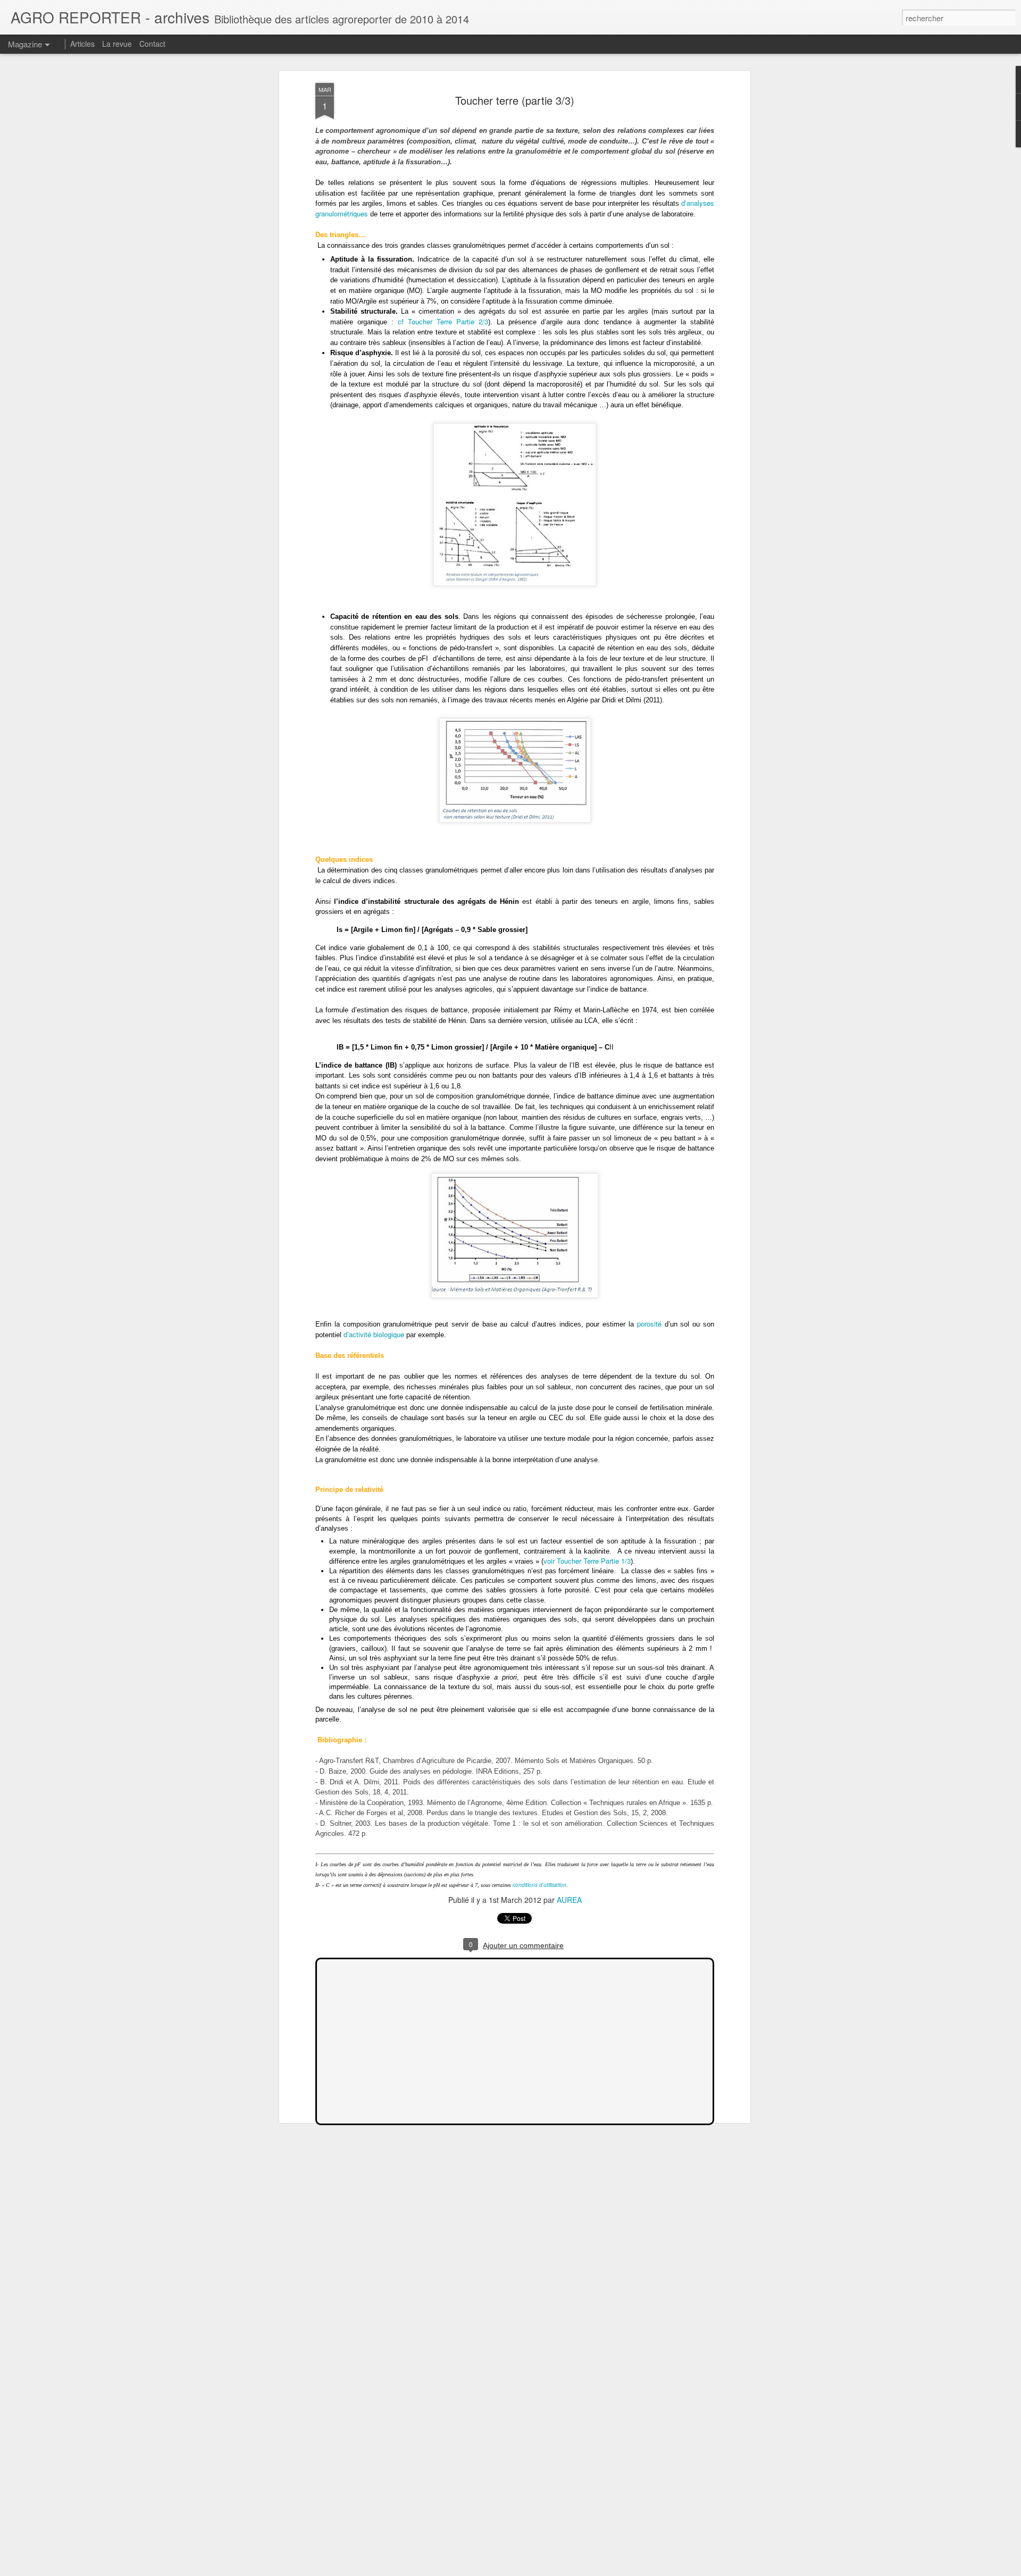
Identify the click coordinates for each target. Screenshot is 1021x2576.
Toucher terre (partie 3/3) (515, 100)
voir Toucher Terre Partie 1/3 (587, 1561)
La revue (117, 44)
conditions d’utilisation (539, 1885)
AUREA (569, 1900)
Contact (152, 44)
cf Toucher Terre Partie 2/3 (443, 321)
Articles (82, 44)
